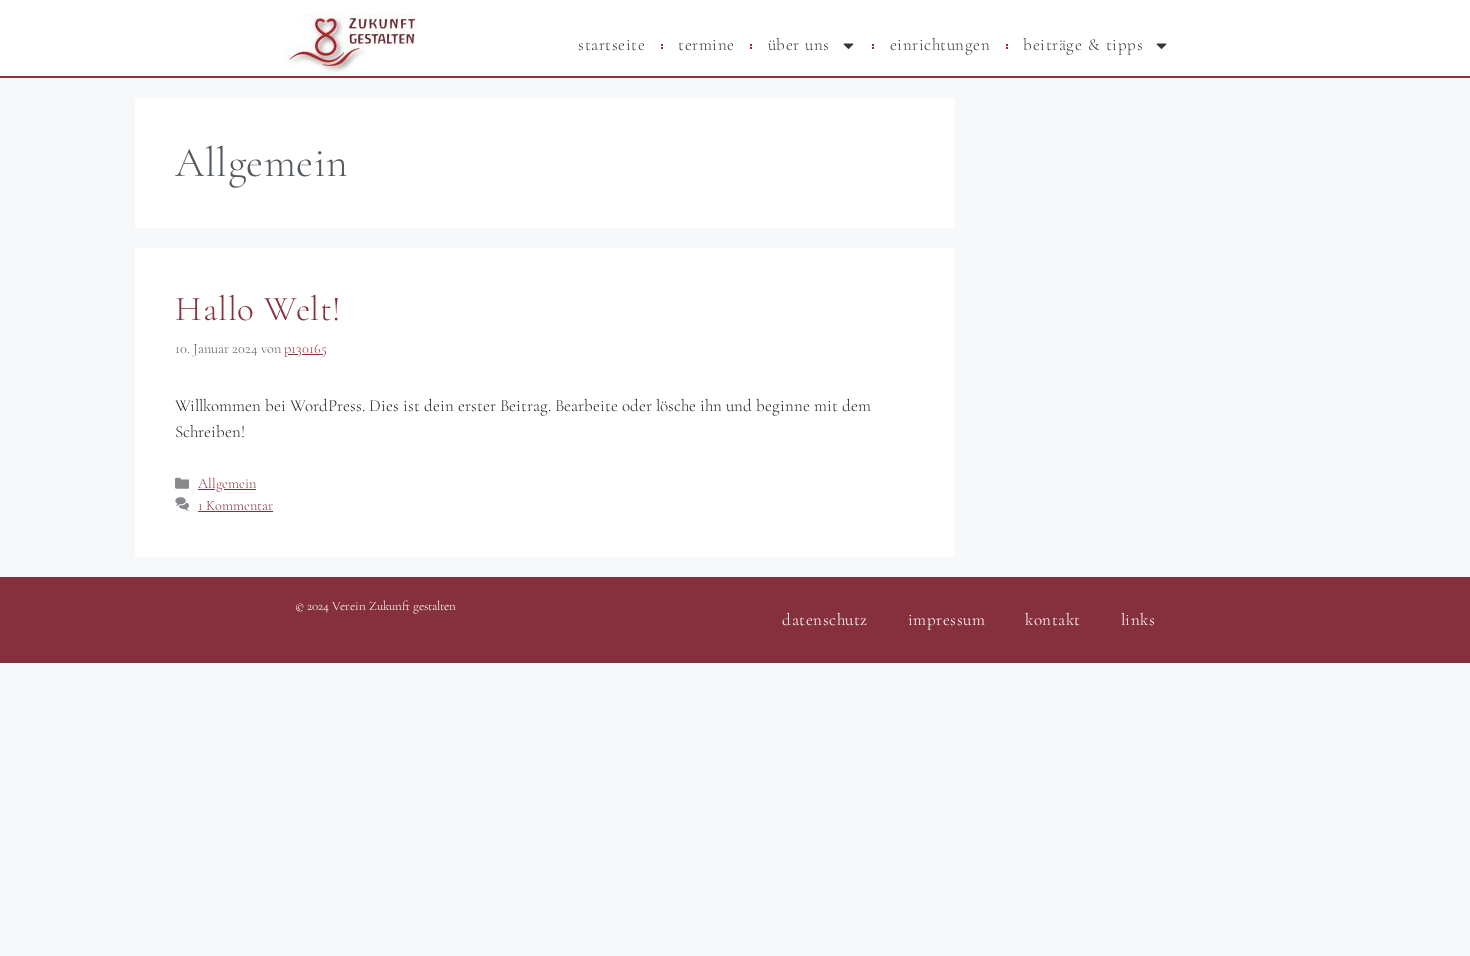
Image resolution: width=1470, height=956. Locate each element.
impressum (947, 619)
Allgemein (227, 483)
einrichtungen (940, 44)
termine (706, 44)
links (1138, 619)
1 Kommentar (235, 505)
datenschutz (825, 619)
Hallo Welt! (258, 309)
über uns (799, 44)
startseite (611, 44)
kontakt (1053, 619)
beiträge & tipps (1083, 44)
